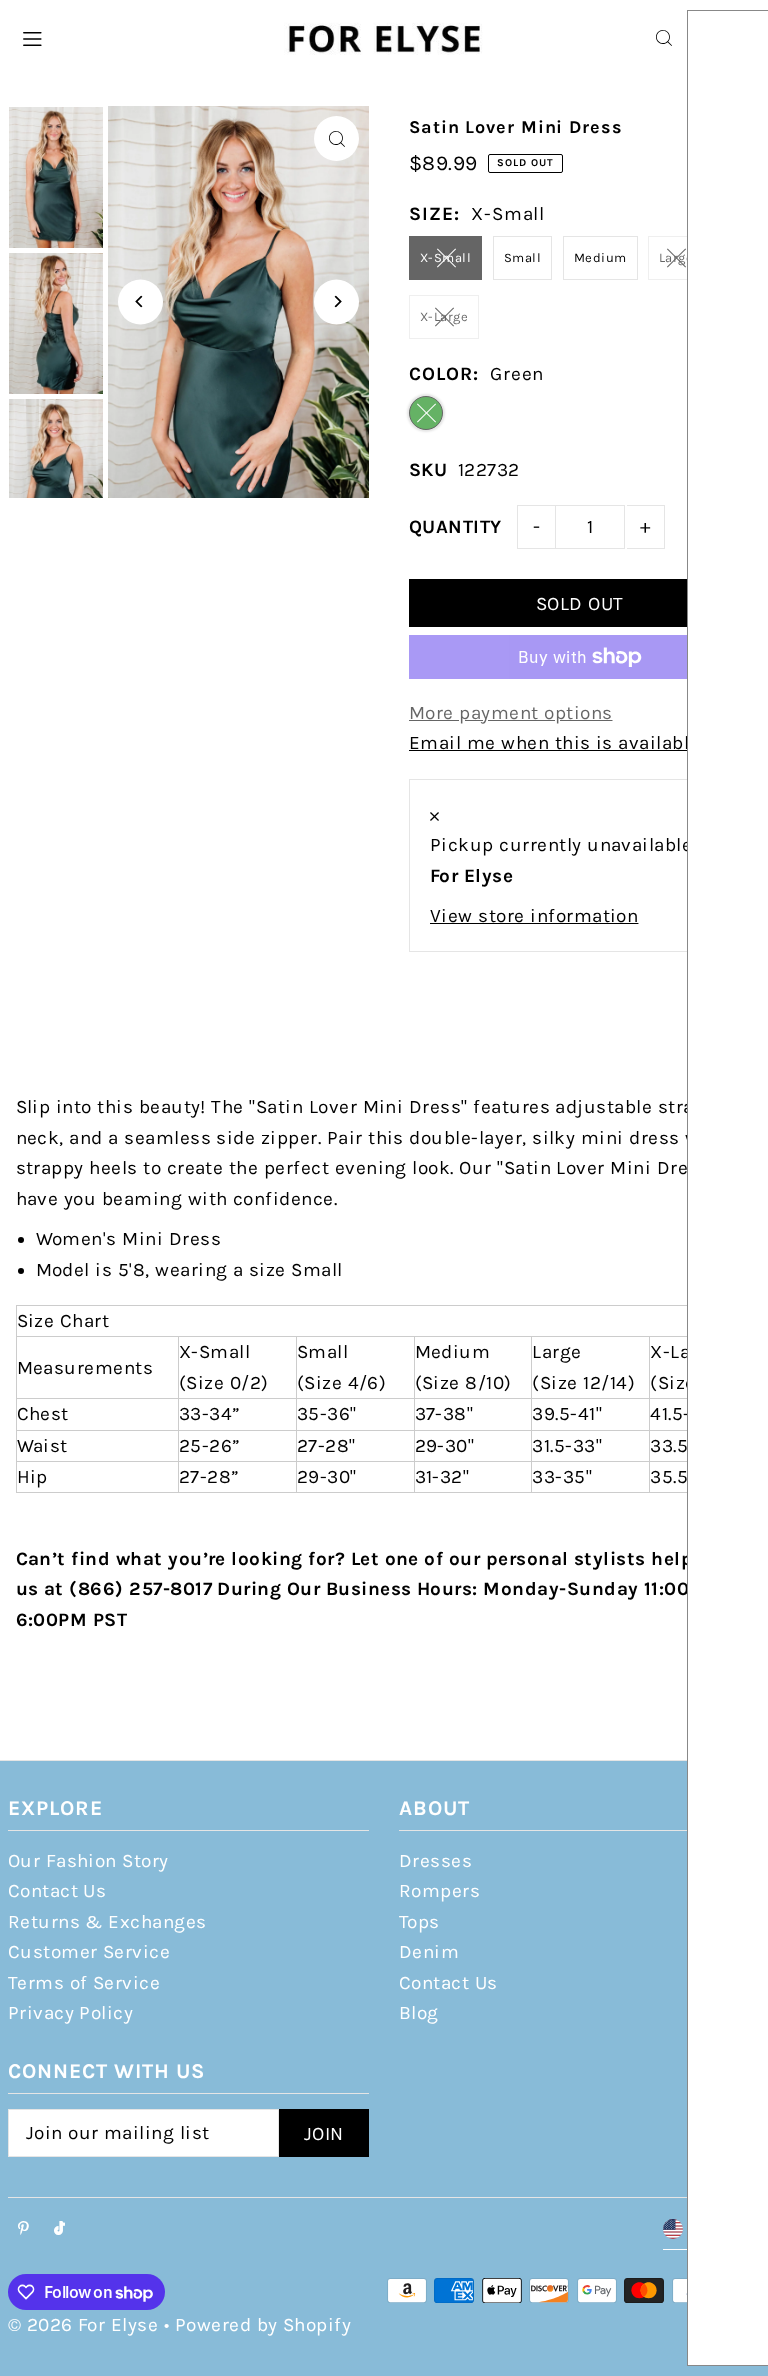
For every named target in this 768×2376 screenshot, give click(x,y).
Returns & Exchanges (107, 1922)
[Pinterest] (23, 2229)
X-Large (444, 316)
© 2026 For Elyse (83, 2325)
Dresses (435, 1861)
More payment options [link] (511, 713)
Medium (600, 257)
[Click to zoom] (336, 138)
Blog (419, 2013)
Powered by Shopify (263, 2325)
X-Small (445, 257)
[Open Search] (664, 38)
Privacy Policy (71, 2013)
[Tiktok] (59, 2229)
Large (676, 257)
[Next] (336, 301)
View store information (534, 916)
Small (522, 257)
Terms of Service (84, 1983)
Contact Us (57, 1891)
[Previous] (140, 301)
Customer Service (89, 1952)
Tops (419, 1922)
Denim (429, 1952)
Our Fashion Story (88, 1861)
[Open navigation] (141, 37)
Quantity (455, 527)
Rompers (439, 1891)
